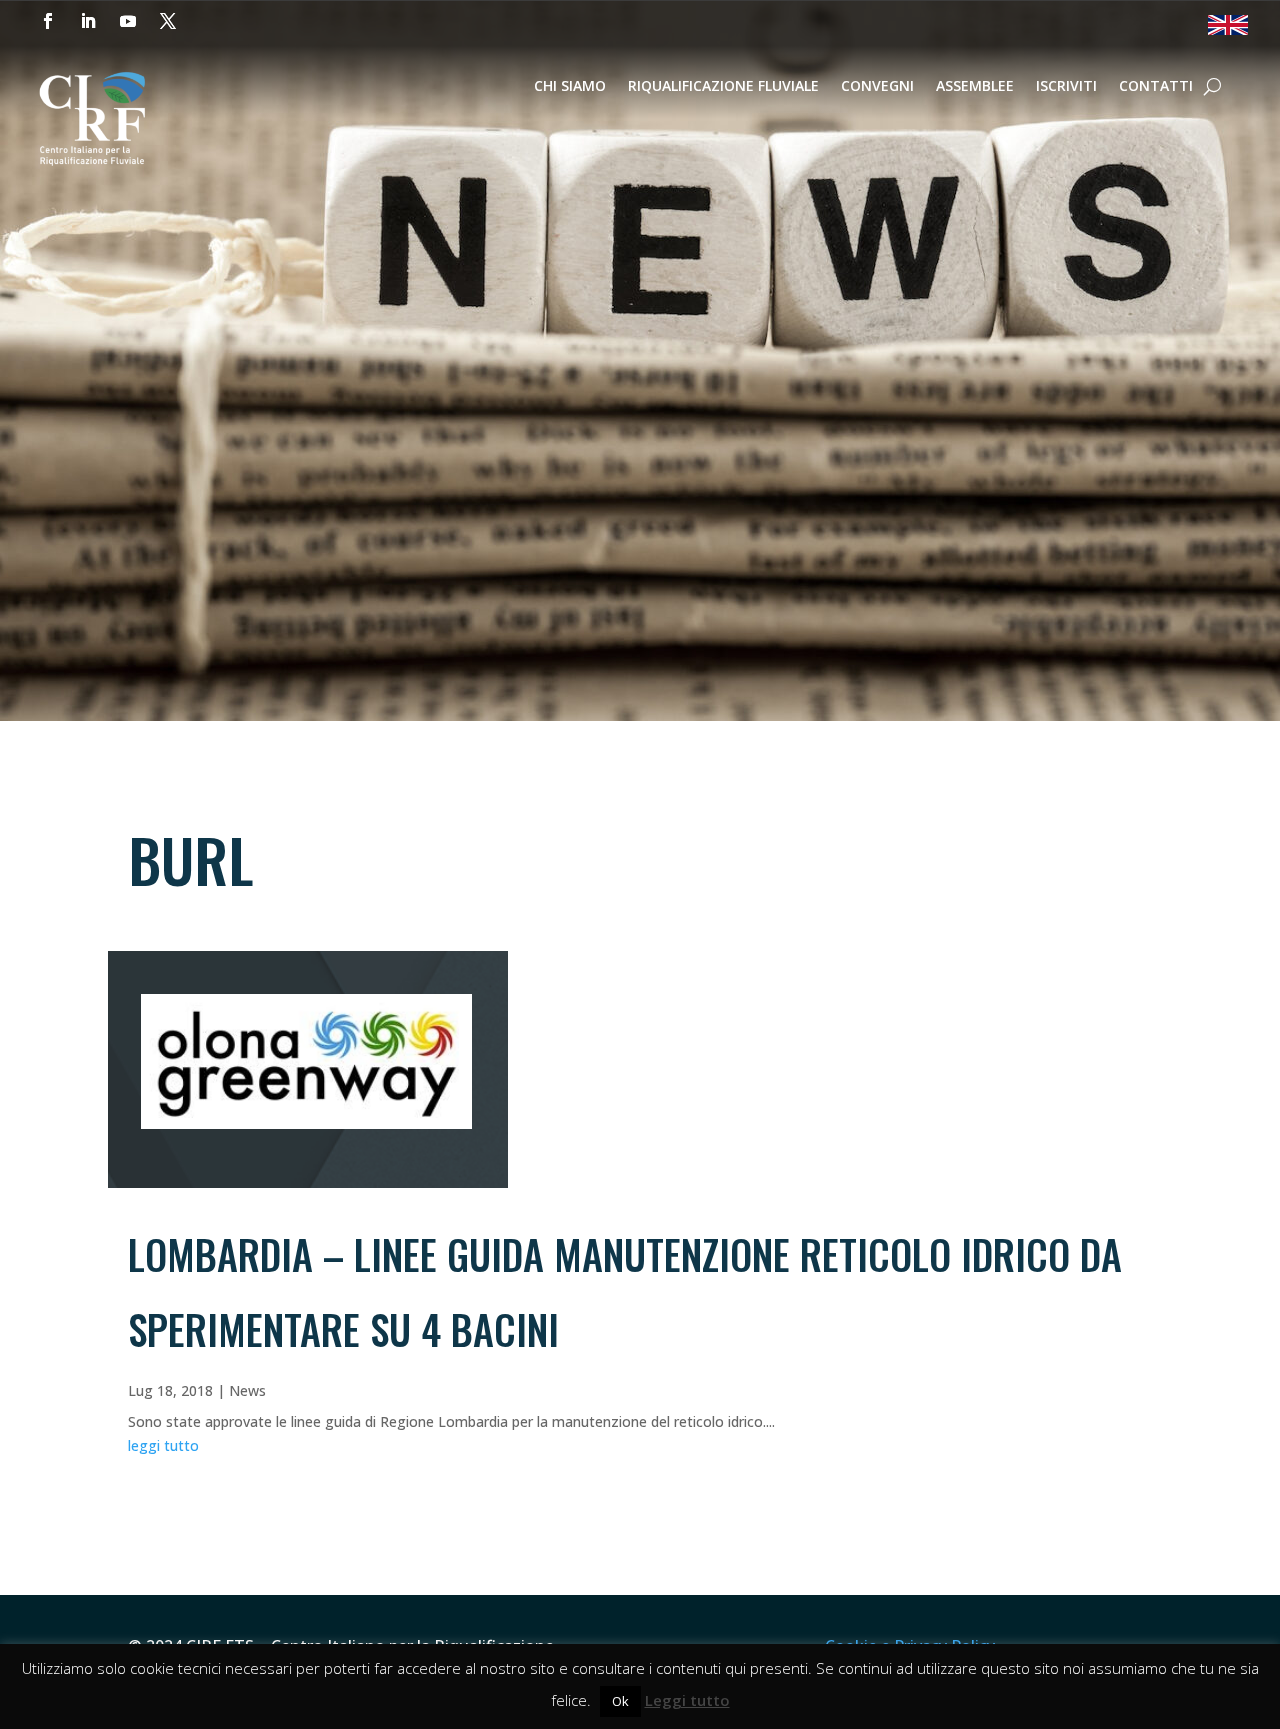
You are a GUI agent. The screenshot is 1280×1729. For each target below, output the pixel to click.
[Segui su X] (168, 21)
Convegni (877, 87)
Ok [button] (620, 1701)
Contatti (1156, 87)
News (247, 1390)
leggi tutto (163, 1445)
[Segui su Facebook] (48, 21)
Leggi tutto (687, 1700)
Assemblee (975, 87)
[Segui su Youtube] (128, 21)
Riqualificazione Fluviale (723, 87)
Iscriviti (1066, 87)
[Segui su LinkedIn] (88, 21)
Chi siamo (570, 87)
